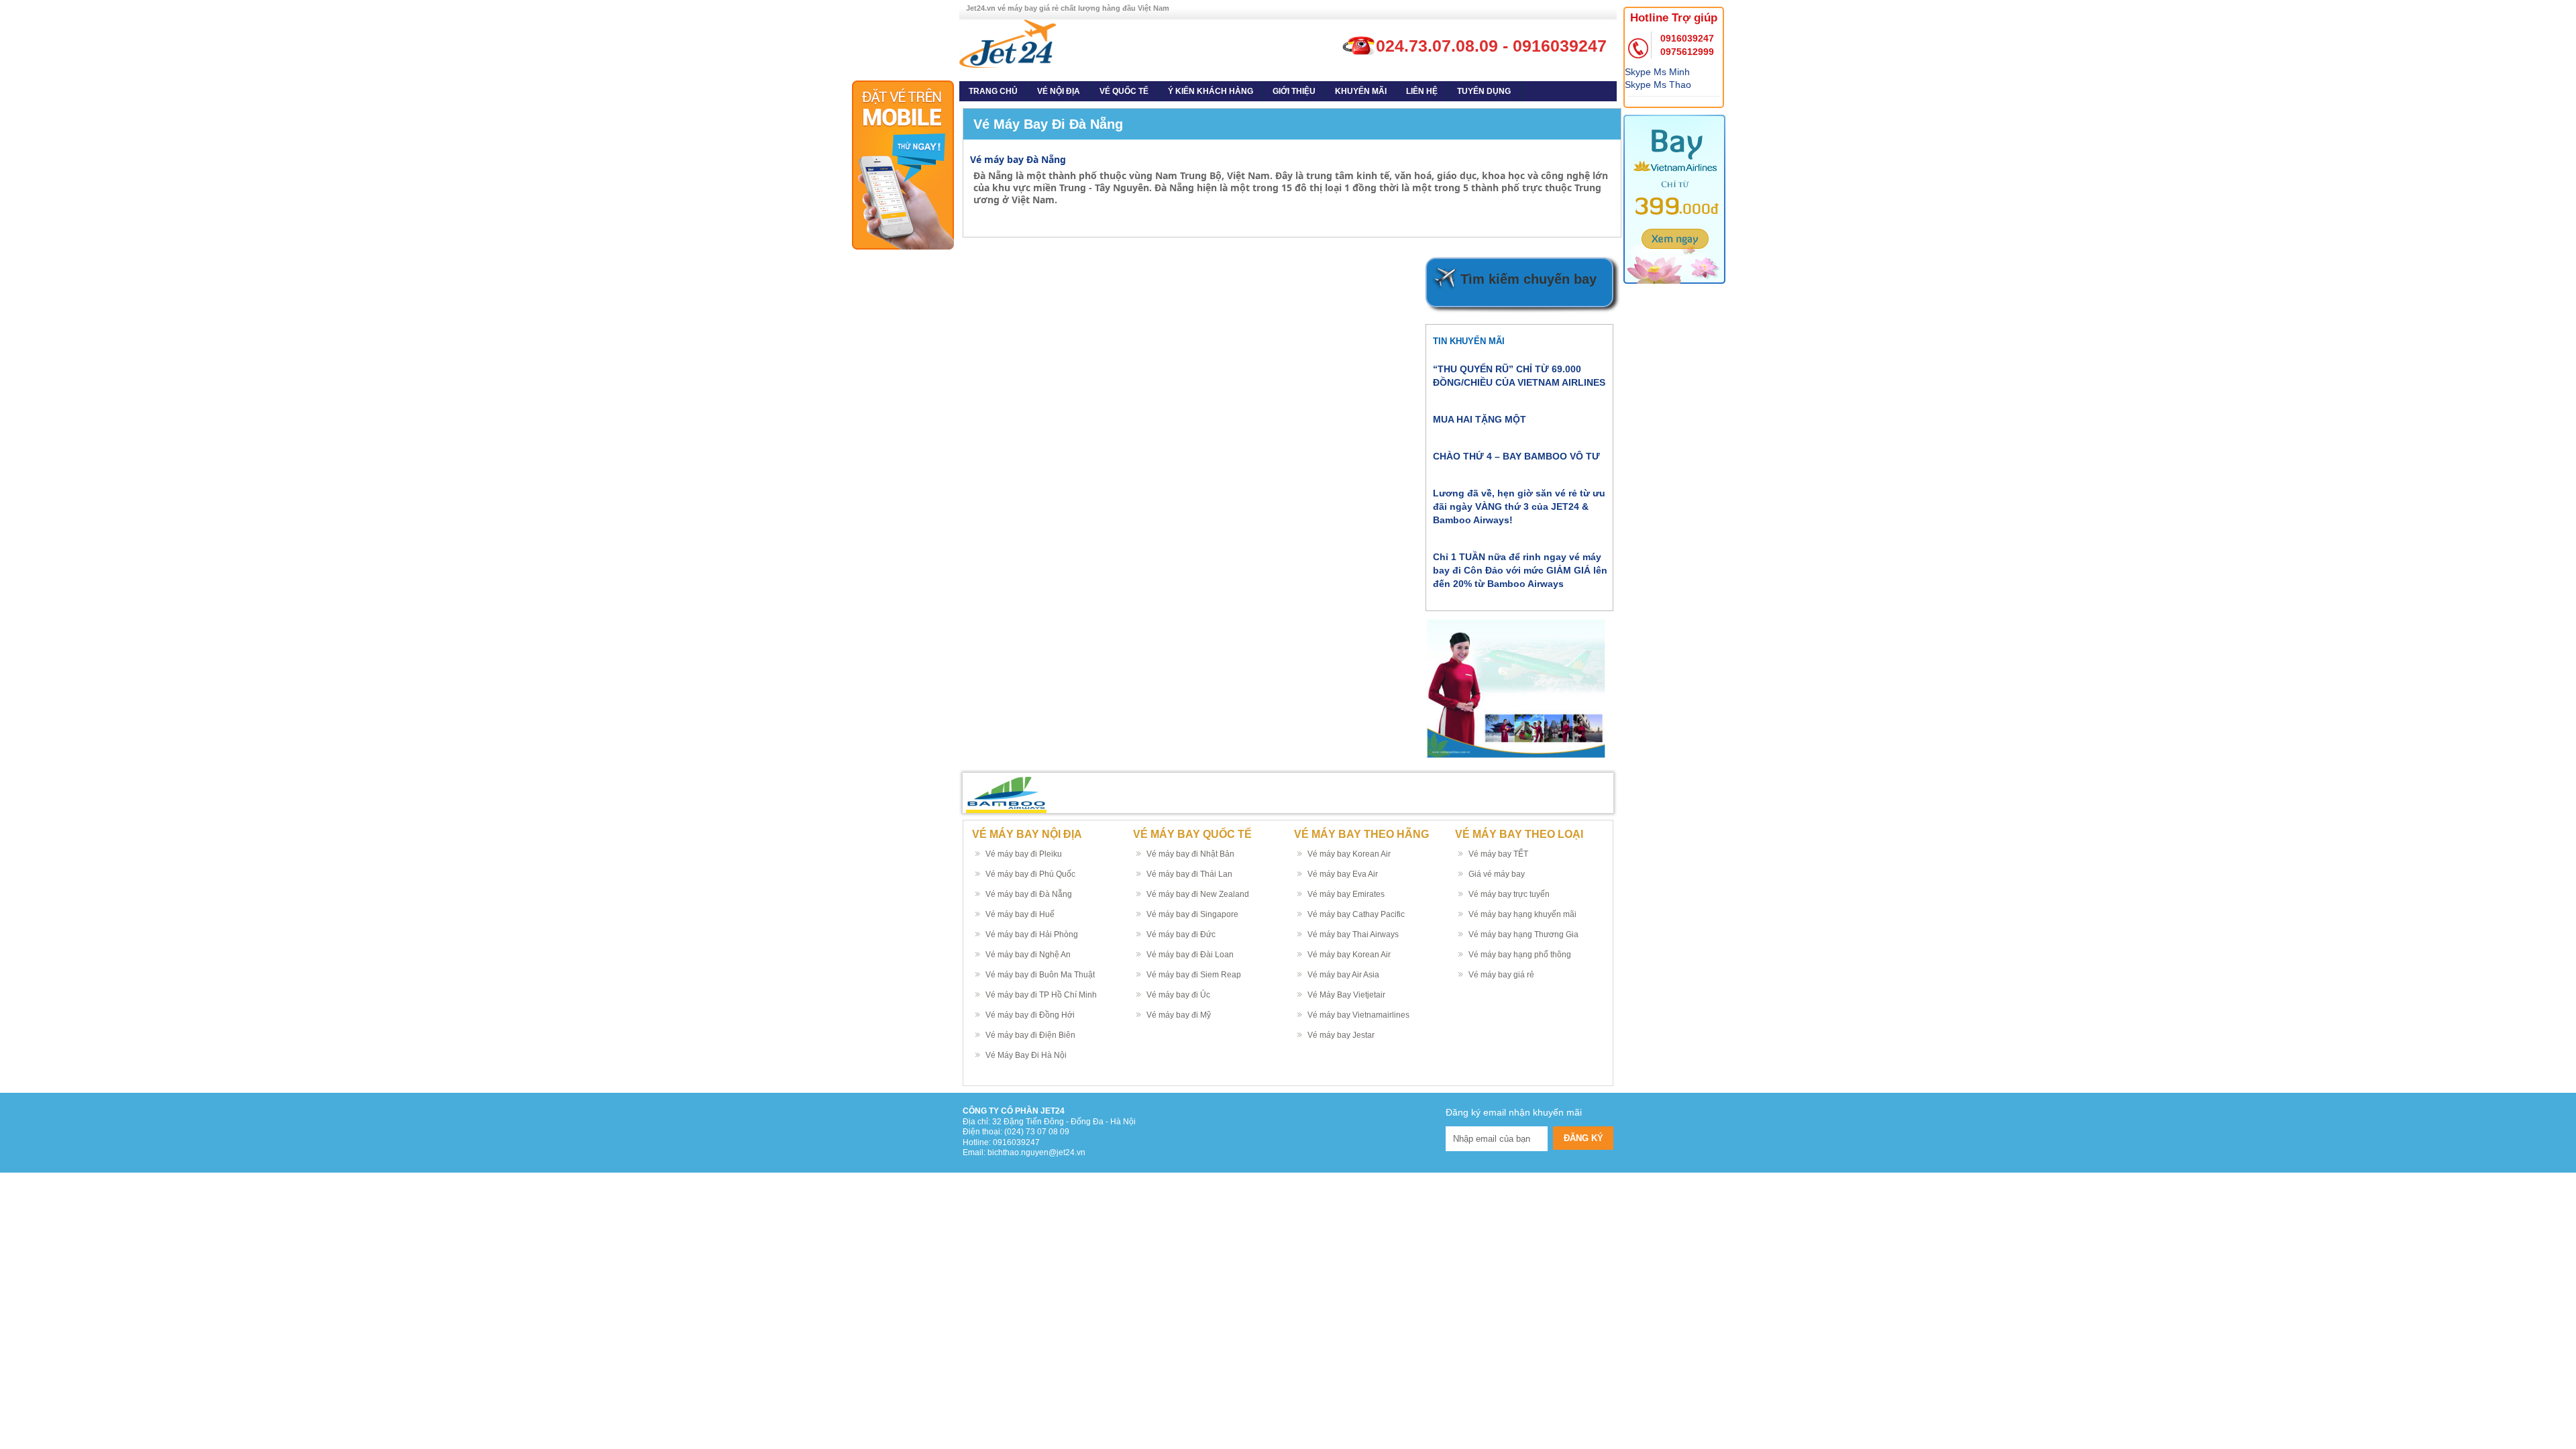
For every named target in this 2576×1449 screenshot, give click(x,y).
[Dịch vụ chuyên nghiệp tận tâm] (1008, 43)
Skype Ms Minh (1657, 72)
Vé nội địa (1059, 91)
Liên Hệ (1422, 91)
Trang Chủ (993, 91)
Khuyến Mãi (1361, 91)
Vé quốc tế (1124, 91)
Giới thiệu (1294, 91)
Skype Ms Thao (1658, 85)
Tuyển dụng (1484, 91)
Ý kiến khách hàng (1211, 91)
